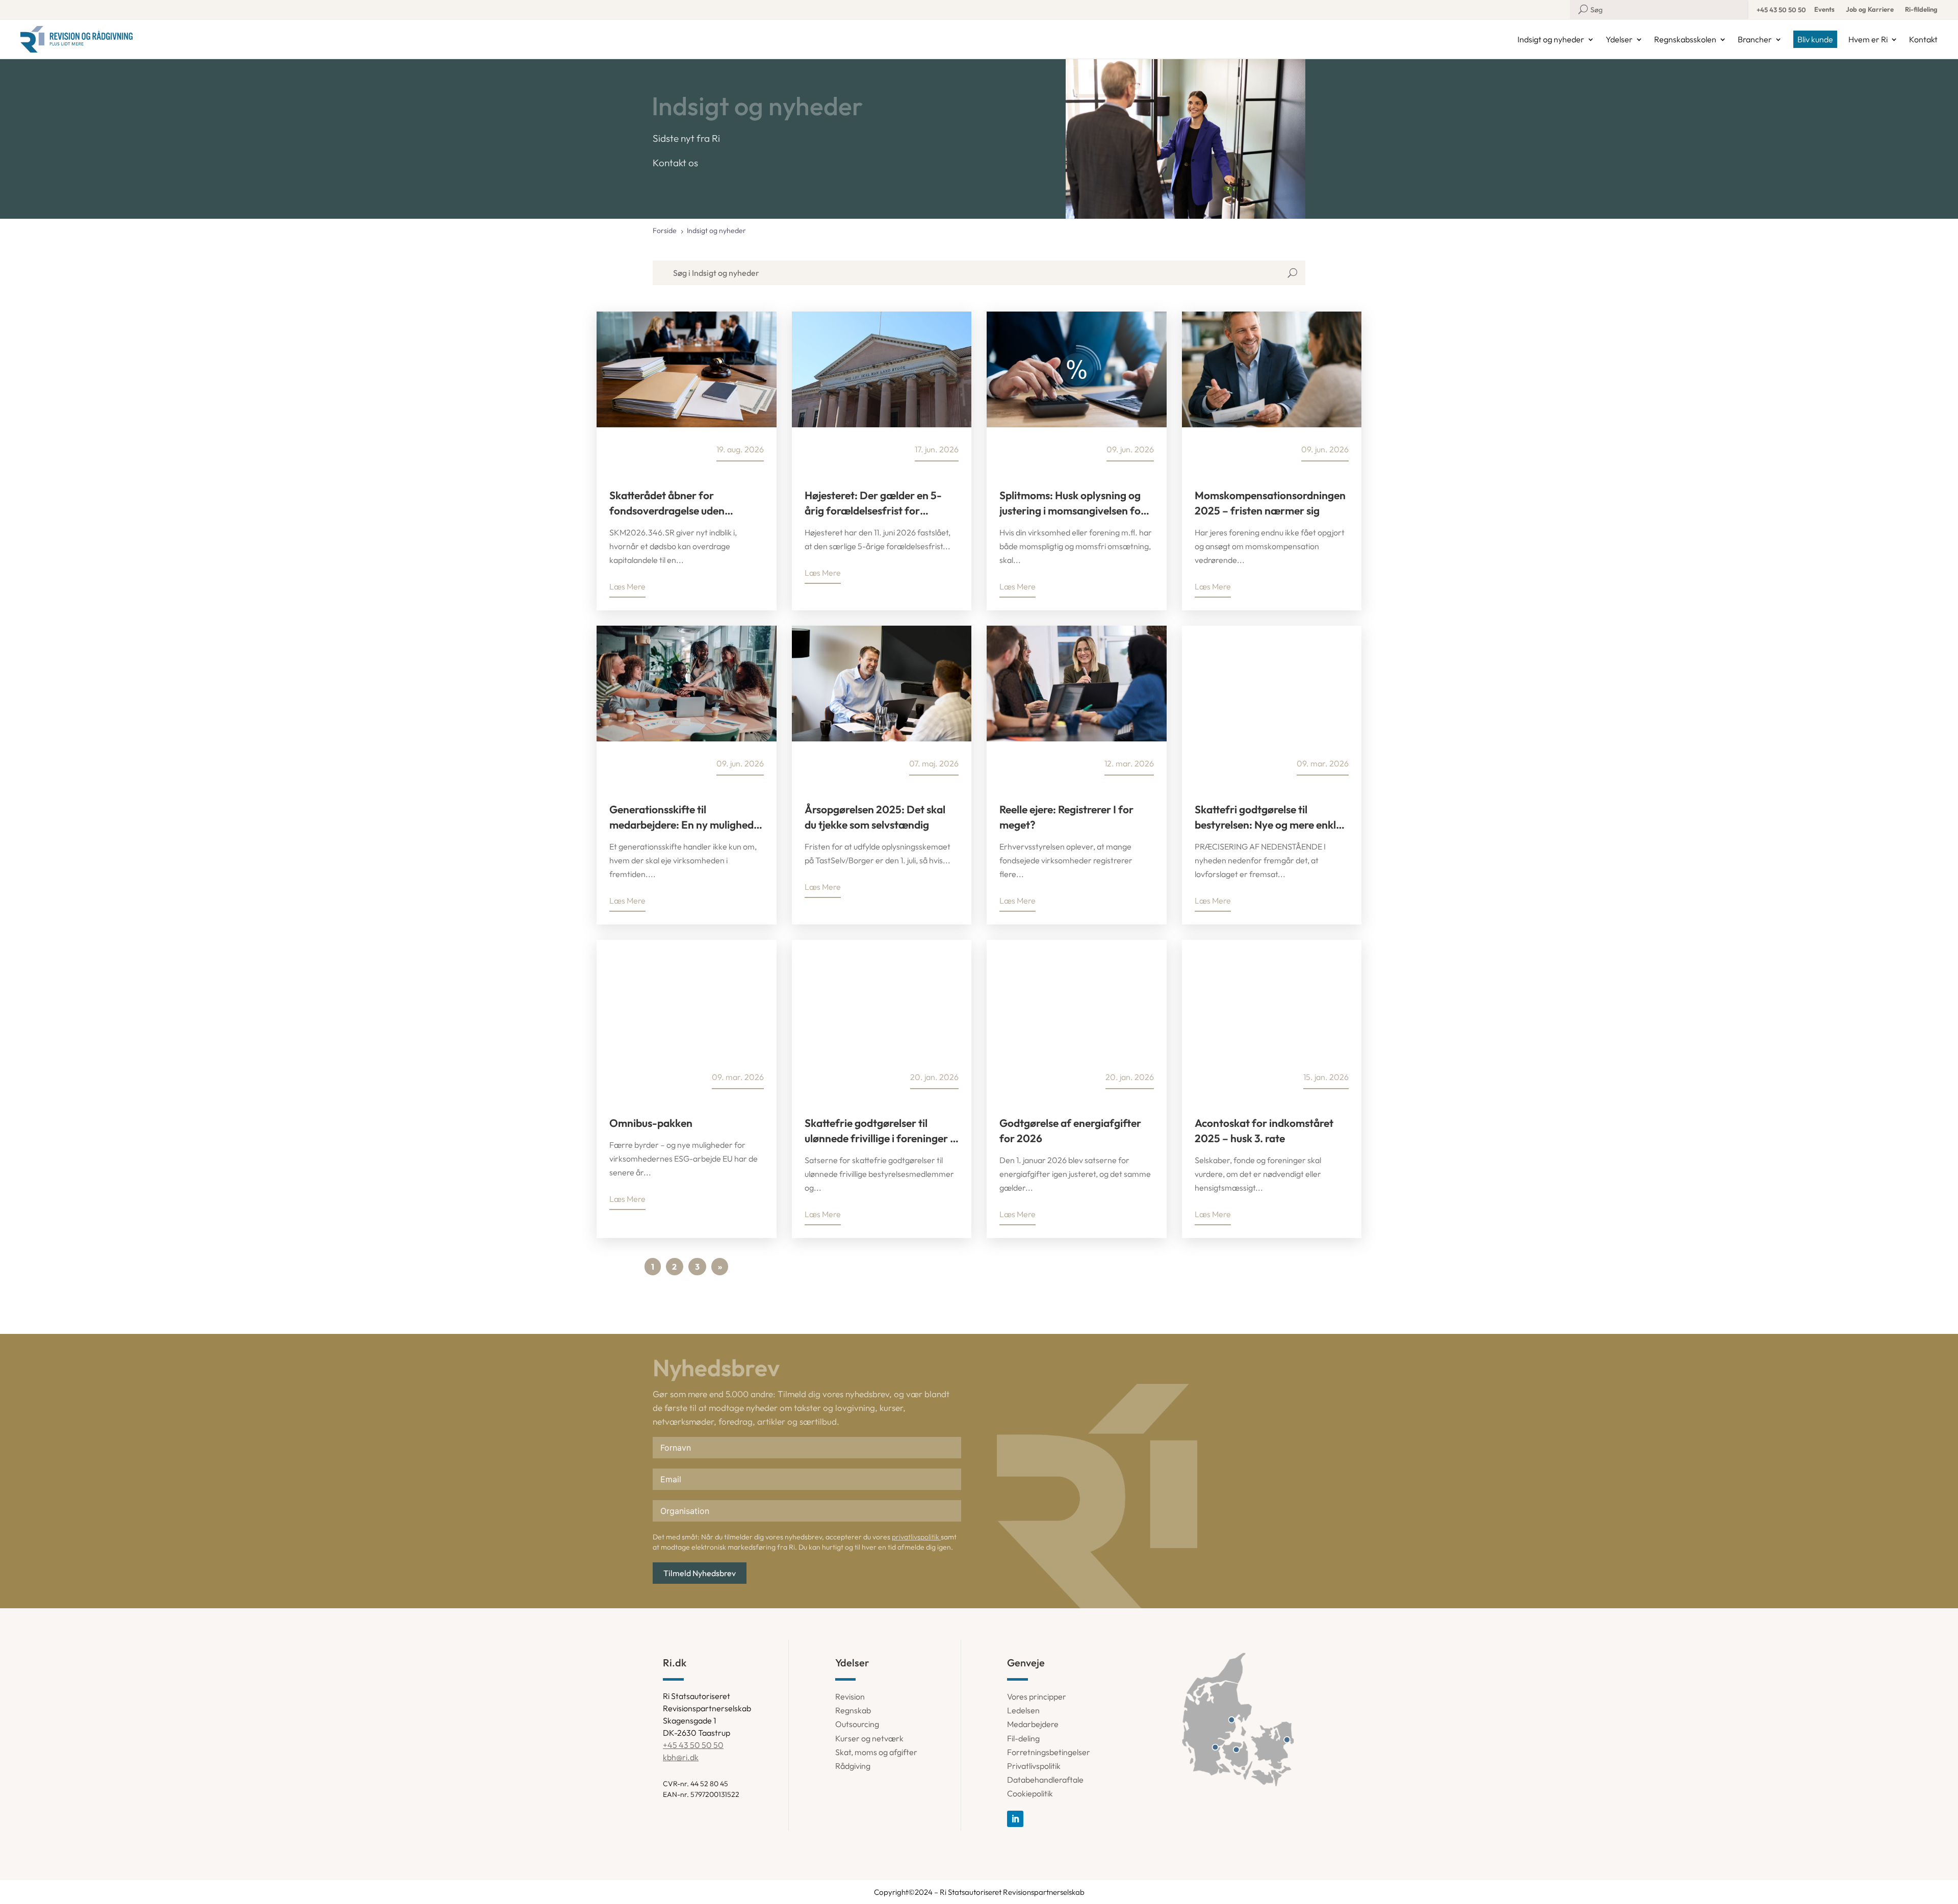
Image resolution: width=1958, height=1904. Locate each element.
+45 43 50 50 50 (1781, 10)
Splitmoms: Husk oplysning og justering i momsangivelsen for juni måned (1072, 503)
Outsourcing (857, 1724)
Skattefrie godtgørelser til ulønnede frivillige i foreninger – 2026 (880, 1131)
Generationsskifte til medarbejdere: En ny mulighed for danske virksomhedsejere (681, 817)
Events (1824, 9)
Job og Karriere (1870, 9)
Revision (850, 1696)
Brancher (1755, 39)
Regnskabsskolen (1685, 39)
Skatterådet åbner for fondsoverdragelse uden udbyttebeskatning (667, 503)
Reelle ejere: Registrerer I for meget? (1066, 817)
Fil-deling (1023, 1738)
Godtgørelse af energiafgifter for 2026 (1070, 1130)
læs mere (627, 586)
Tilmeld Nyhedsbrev (700, 1573)
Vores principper (1037, 1696)
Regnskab (853, 1710)
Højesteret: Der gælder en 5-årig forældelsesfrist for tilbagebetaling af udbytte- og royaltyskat (876, 503)
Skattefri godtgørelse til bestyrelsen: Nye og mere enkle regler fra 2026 (1268, 817)
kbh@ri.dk (681, 1757)
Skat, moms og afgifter (876, 1752)
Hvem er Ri (1868, 39)
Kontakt (1923, 39)
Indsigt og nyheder (1551, 39)
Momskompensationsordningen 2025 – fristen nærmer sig (1270, 503)
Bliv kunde (1815, 39)
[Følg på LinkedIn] (1015, 1819)
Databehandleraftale (1045, 1780)
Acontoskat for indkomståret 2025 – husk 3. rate (1264, 1130)
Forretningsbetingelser (1049, 1752)
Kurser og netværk (869, 1738)
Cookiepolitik (1030, 1793)
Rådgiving (853, 1766)
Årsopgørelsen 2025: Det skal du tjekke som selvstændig (875, 817)
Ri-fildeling (1921, 9)
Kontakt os (675, 163)
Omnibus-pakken (651, 1123)
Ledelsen (1023, 1710)
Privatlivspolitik (1034, 1766)
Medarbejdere (1033, 1724)
